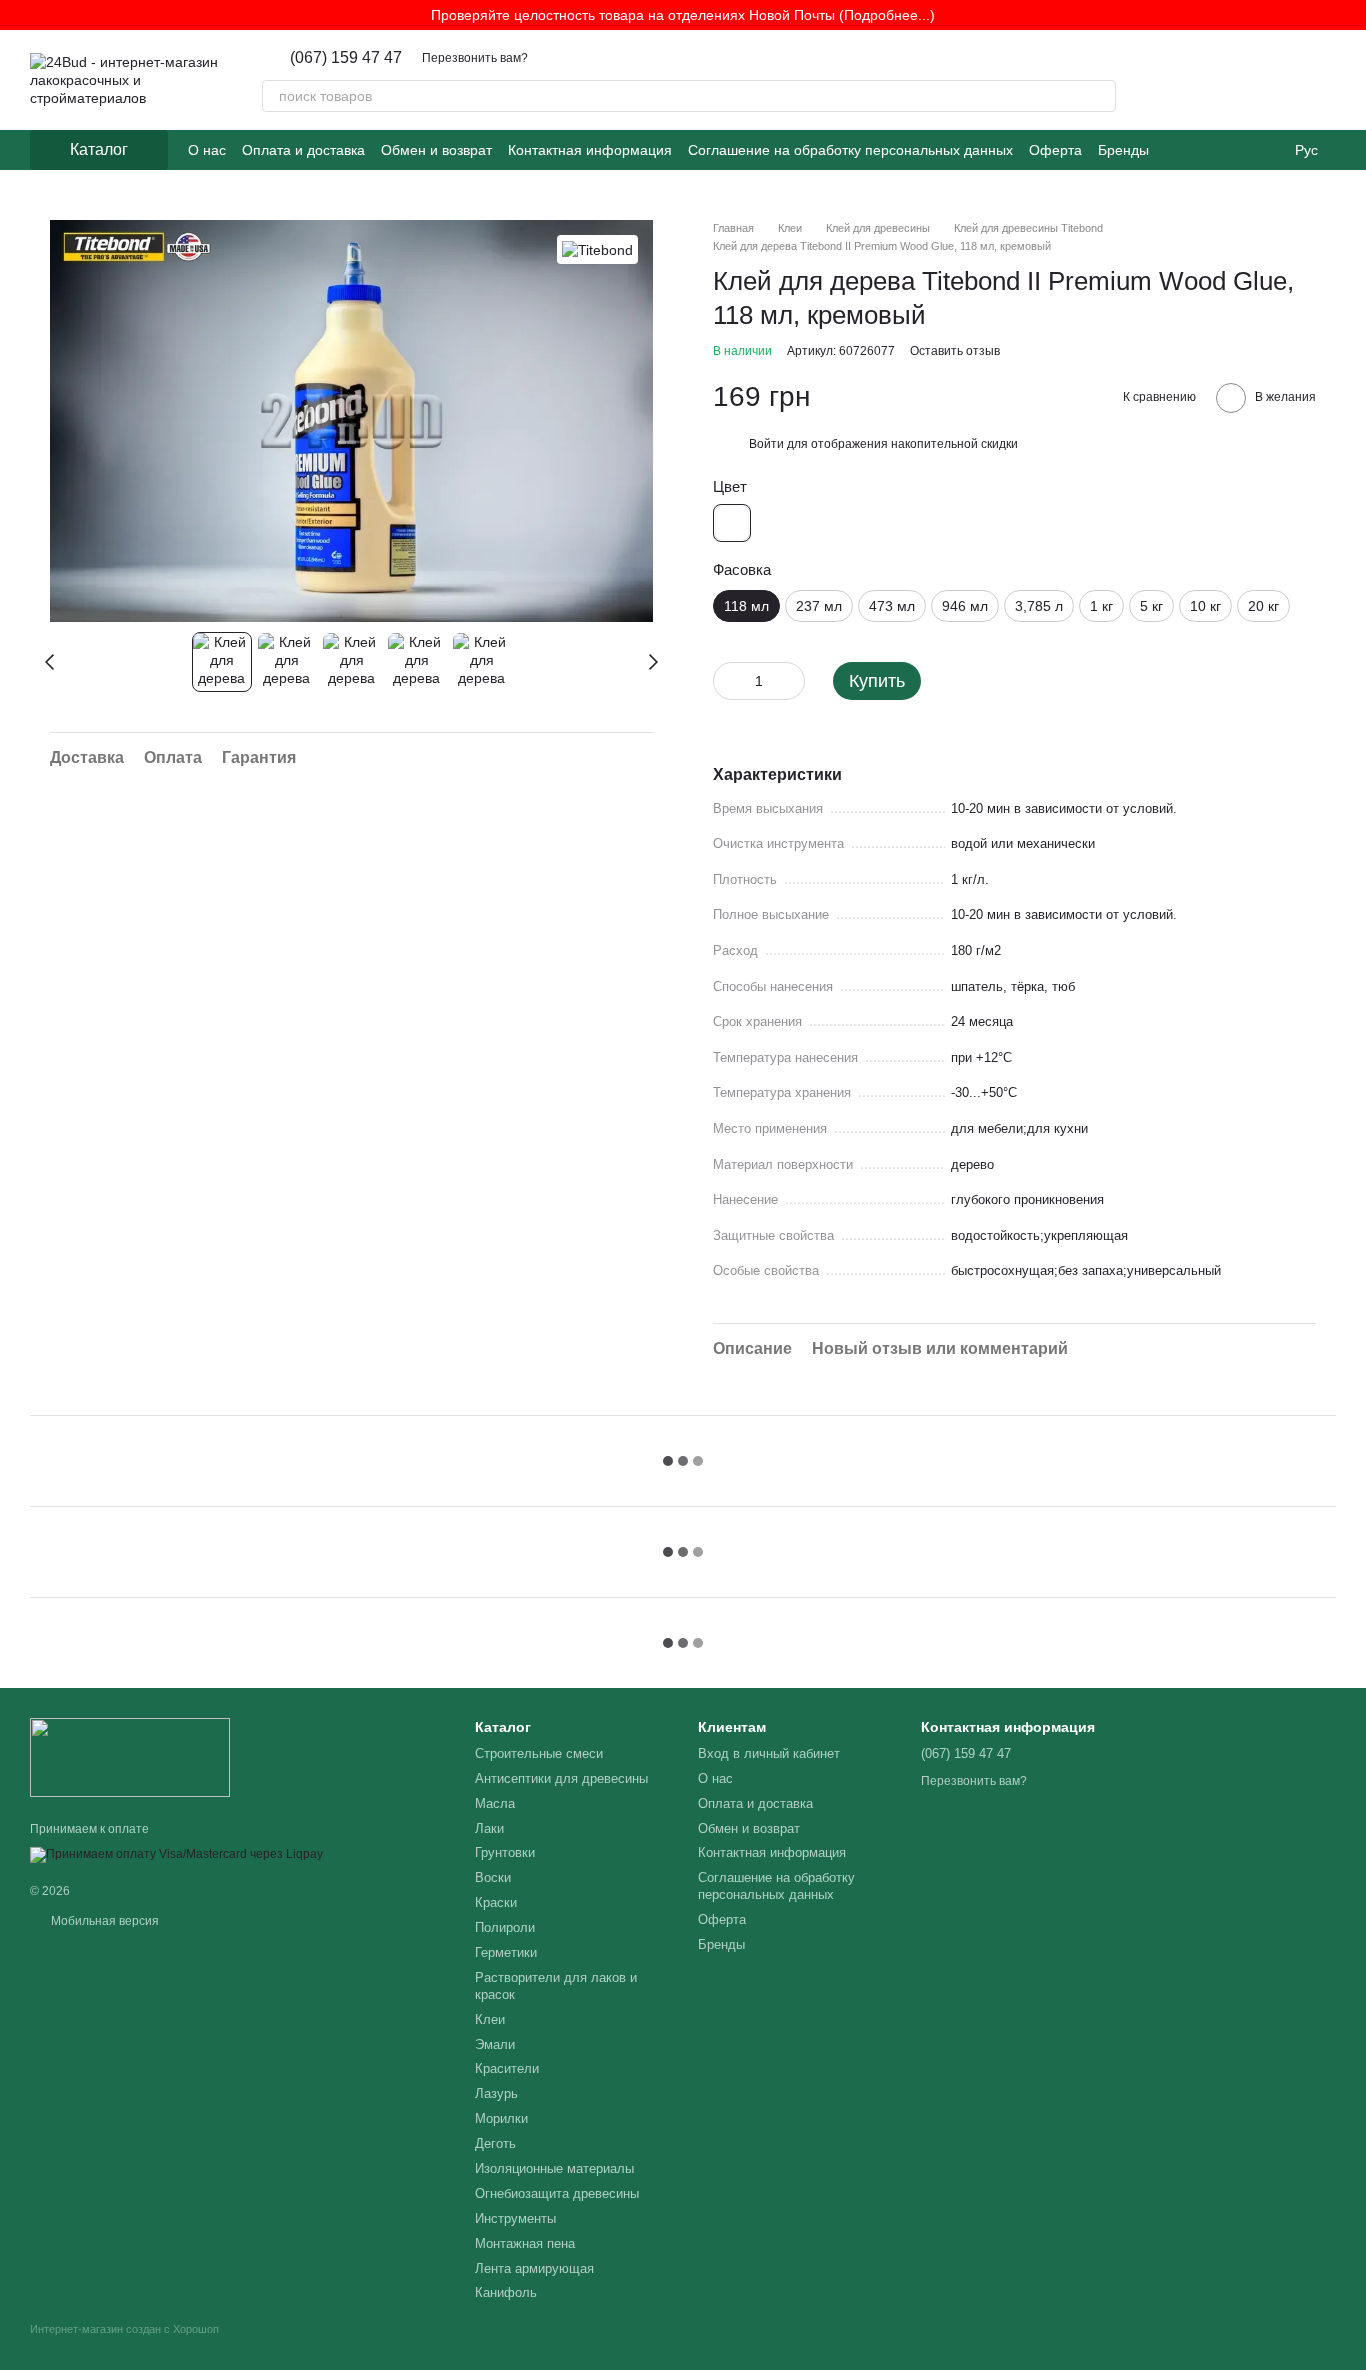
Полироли (505, 1927)
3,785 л (1039, 606)
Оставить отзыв (955, 351)
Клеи (490, 2019)
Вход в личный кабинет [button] (769, 1753)
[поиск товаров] (1100, 96)
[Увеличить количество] (790, 681)
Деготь (495, 2143)
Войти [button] (766, 444)
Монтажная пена (525, 2243)
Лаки (489, 1828)
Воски (493, 1877)
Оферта (1055, 150)
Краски (496, 1902)
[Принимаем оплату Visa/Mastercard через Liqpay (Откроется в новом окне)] (176, 1854)
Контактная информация (590, 150)
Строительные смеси (539, 1753)
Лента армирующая (534, 2268)
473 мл (892, 606)
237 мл (819, 606)
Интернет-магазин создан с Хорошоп (124, 2329)
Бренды (1123, 150)
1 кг (1101, 606)
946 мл (965, 606)
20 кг (1263, 606)
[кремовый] (732, 523)
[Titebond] (597, 249)
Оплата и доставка (303, 150)
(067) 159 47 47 (346, 58)
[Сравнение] (1268, 80)
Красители (507, 2068)
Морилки (501, 2118)
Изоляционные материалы (554, 2168)
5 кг (1151, 606)
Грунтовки (505, 1852)
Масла (495, 1803)
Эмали (495, 2044)
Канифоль (506, 2292)
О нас (207, 150)
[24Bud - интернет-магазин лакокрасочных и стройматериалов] (130, 1756)
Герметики (506, 1952)
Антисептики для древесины (561, 1778)
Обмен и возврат (436, 150)
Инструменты (515, 2218)
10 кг (1205, 606)
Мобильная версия (103, 1921)
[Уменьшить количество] (728, 681)
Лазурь (496, 2093)
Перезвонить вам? (475, 58)
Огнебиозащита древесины (557, 2193)
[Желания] (1216, 80)
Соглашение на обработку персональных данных (850, 150)
